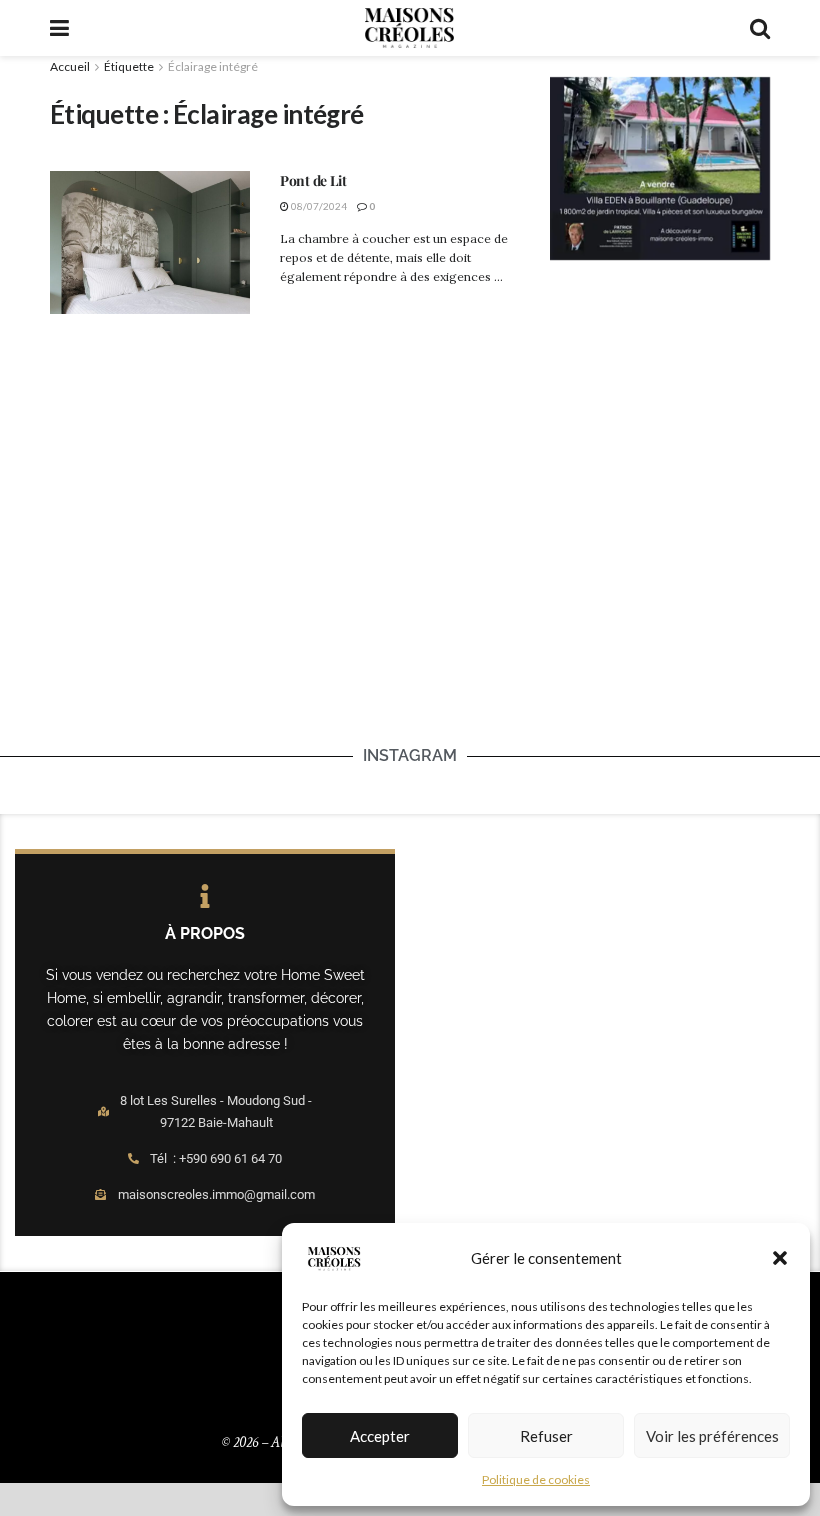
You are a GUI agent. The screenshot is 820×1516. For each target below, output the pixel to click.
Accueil (70, 66)
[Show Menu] (59, 28)
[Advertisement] (685, 425)
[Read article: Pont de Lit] (150, 242)
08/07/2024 (318, 206)
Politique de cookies (536, 1479)
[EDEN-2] (660, 167)
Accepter (380, 1436)
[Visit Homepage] (409, 28)
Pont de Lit (313, 180)
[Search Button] (760, 28)
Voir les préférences (712, 1436)
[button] (780, 1258)
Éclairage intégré (213, 66)
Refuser (546, 1436)
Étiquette (129, 66)
